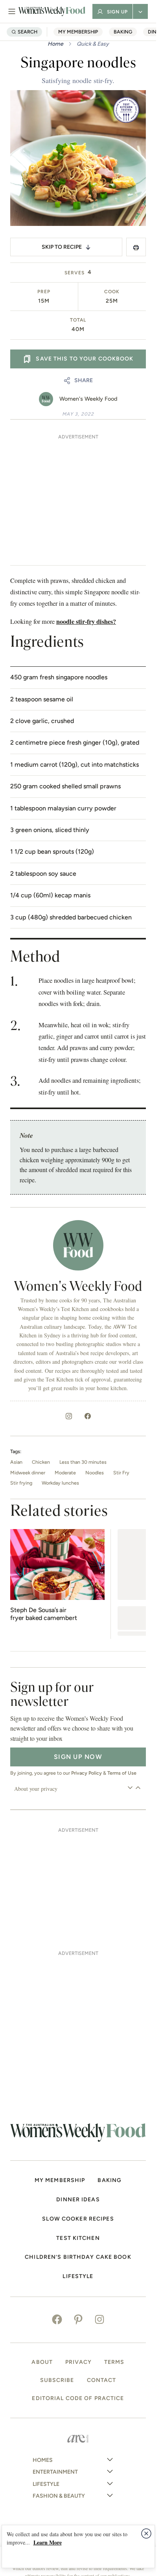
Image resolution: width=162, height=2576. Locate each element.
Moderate (65, 1473)
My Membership (78, 32)
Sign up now (78, 1757)
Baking (123, 32)
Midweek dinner (28, 1473)
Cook (112, 292)
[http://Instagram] (69, 1416)
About (42, 2362)
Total (78, 320)
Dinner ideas (78, 2200)
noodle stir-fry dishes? (86, 621)
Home (55, 44)
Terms (114, 2362)
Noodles (95, 1473)
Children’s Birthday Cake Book (78, 2257)
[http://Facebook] (88, 1416)
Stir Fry (121, 1473)
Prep (44, 292)
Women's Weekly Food (88, 399)
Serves (75, 273)
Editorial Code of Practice (78, 2398)
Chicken (41, 1462)
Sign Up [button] (117, 12)
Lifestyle (78, 2276)
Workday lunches (60, 1483)
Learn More (48, 2542)
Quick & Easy (93, 44)
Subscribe (57, 2380)
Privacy (78, 2362)
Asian (16, 1462)
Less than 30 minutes (83, 1462)
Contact (102, 2380)
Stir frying (21, 1483)
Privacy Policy (87, 1773)
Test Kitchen (78, 2238)
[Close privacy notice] (146, 2533)
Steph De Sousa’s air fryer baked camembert (44, 1614)
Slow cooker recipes (78, 2219)
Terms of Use (122, 1773)
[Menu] (12, 11)
